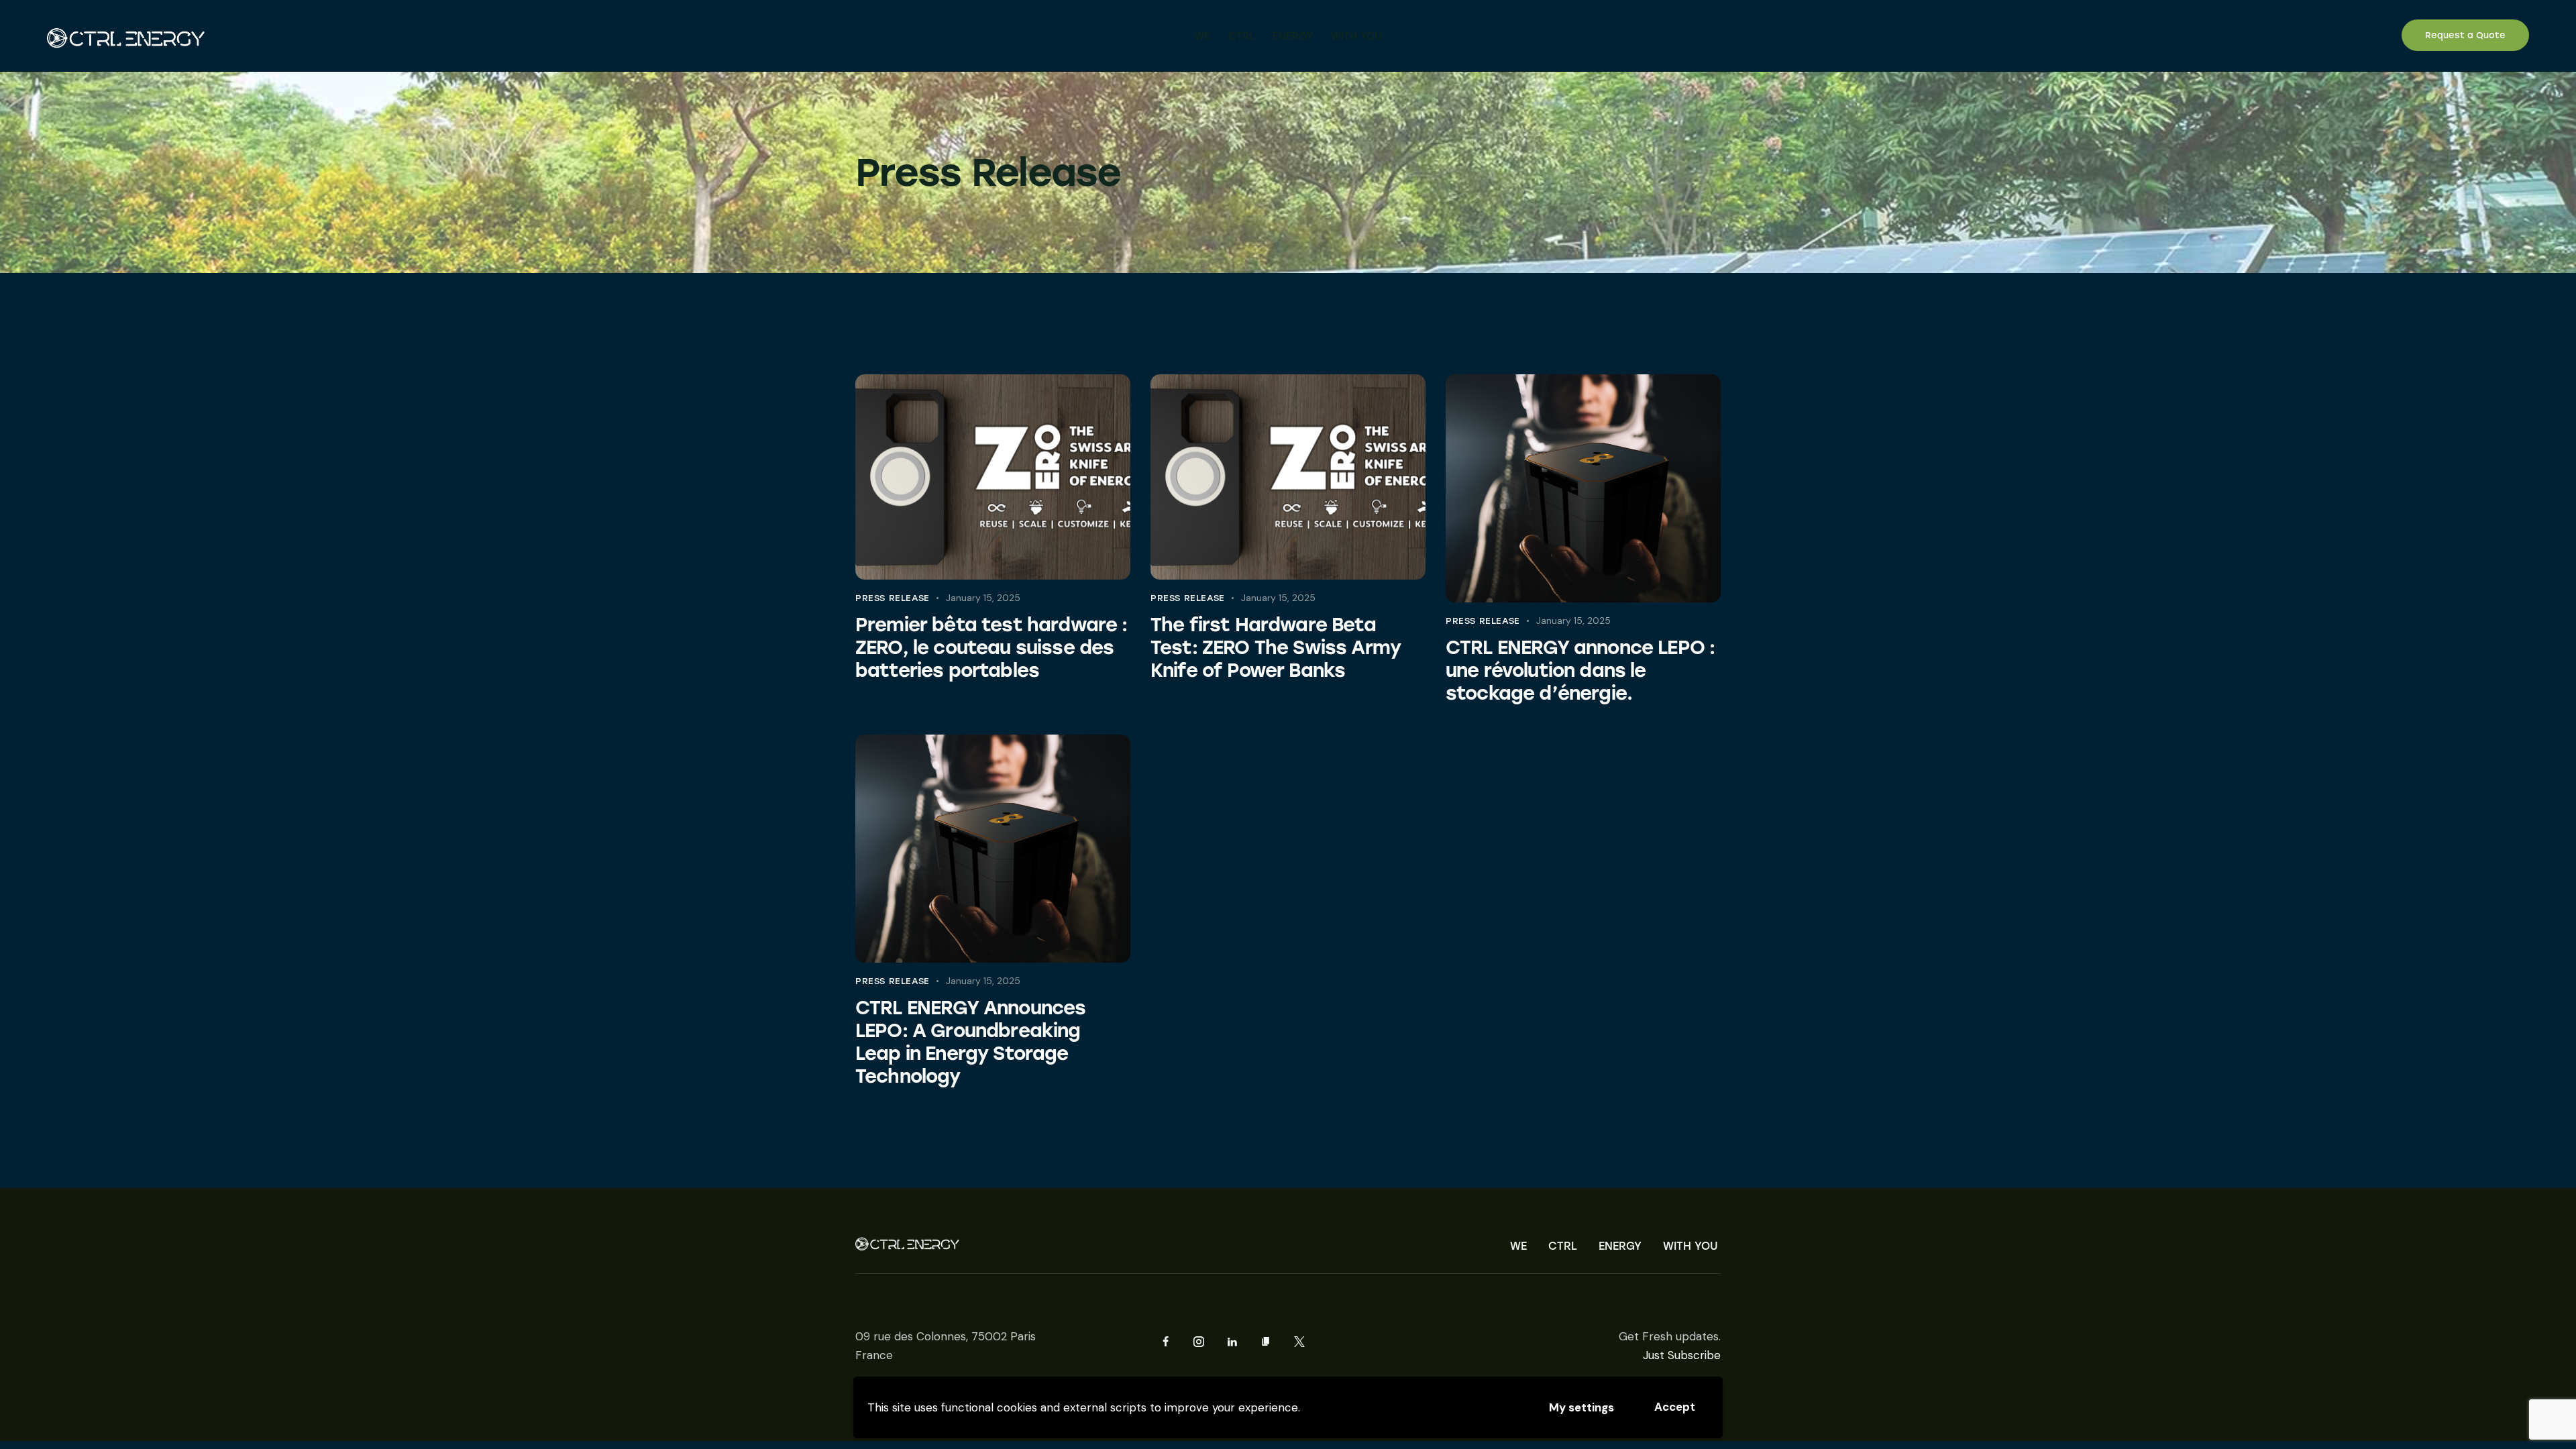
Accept (1675, 1407)
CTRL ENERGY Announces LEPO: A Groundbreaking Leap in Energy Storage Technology (970, 1042)
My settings (1581, 1407)
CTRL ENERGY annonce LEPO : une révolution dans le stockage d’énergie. (1580, 670)
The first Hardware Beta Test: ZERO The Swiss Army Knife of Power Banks (1276, 647)
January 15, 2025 (983, 598)
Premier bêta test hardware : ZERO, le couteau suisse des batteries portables (991, 647)
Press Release (893, 598)
